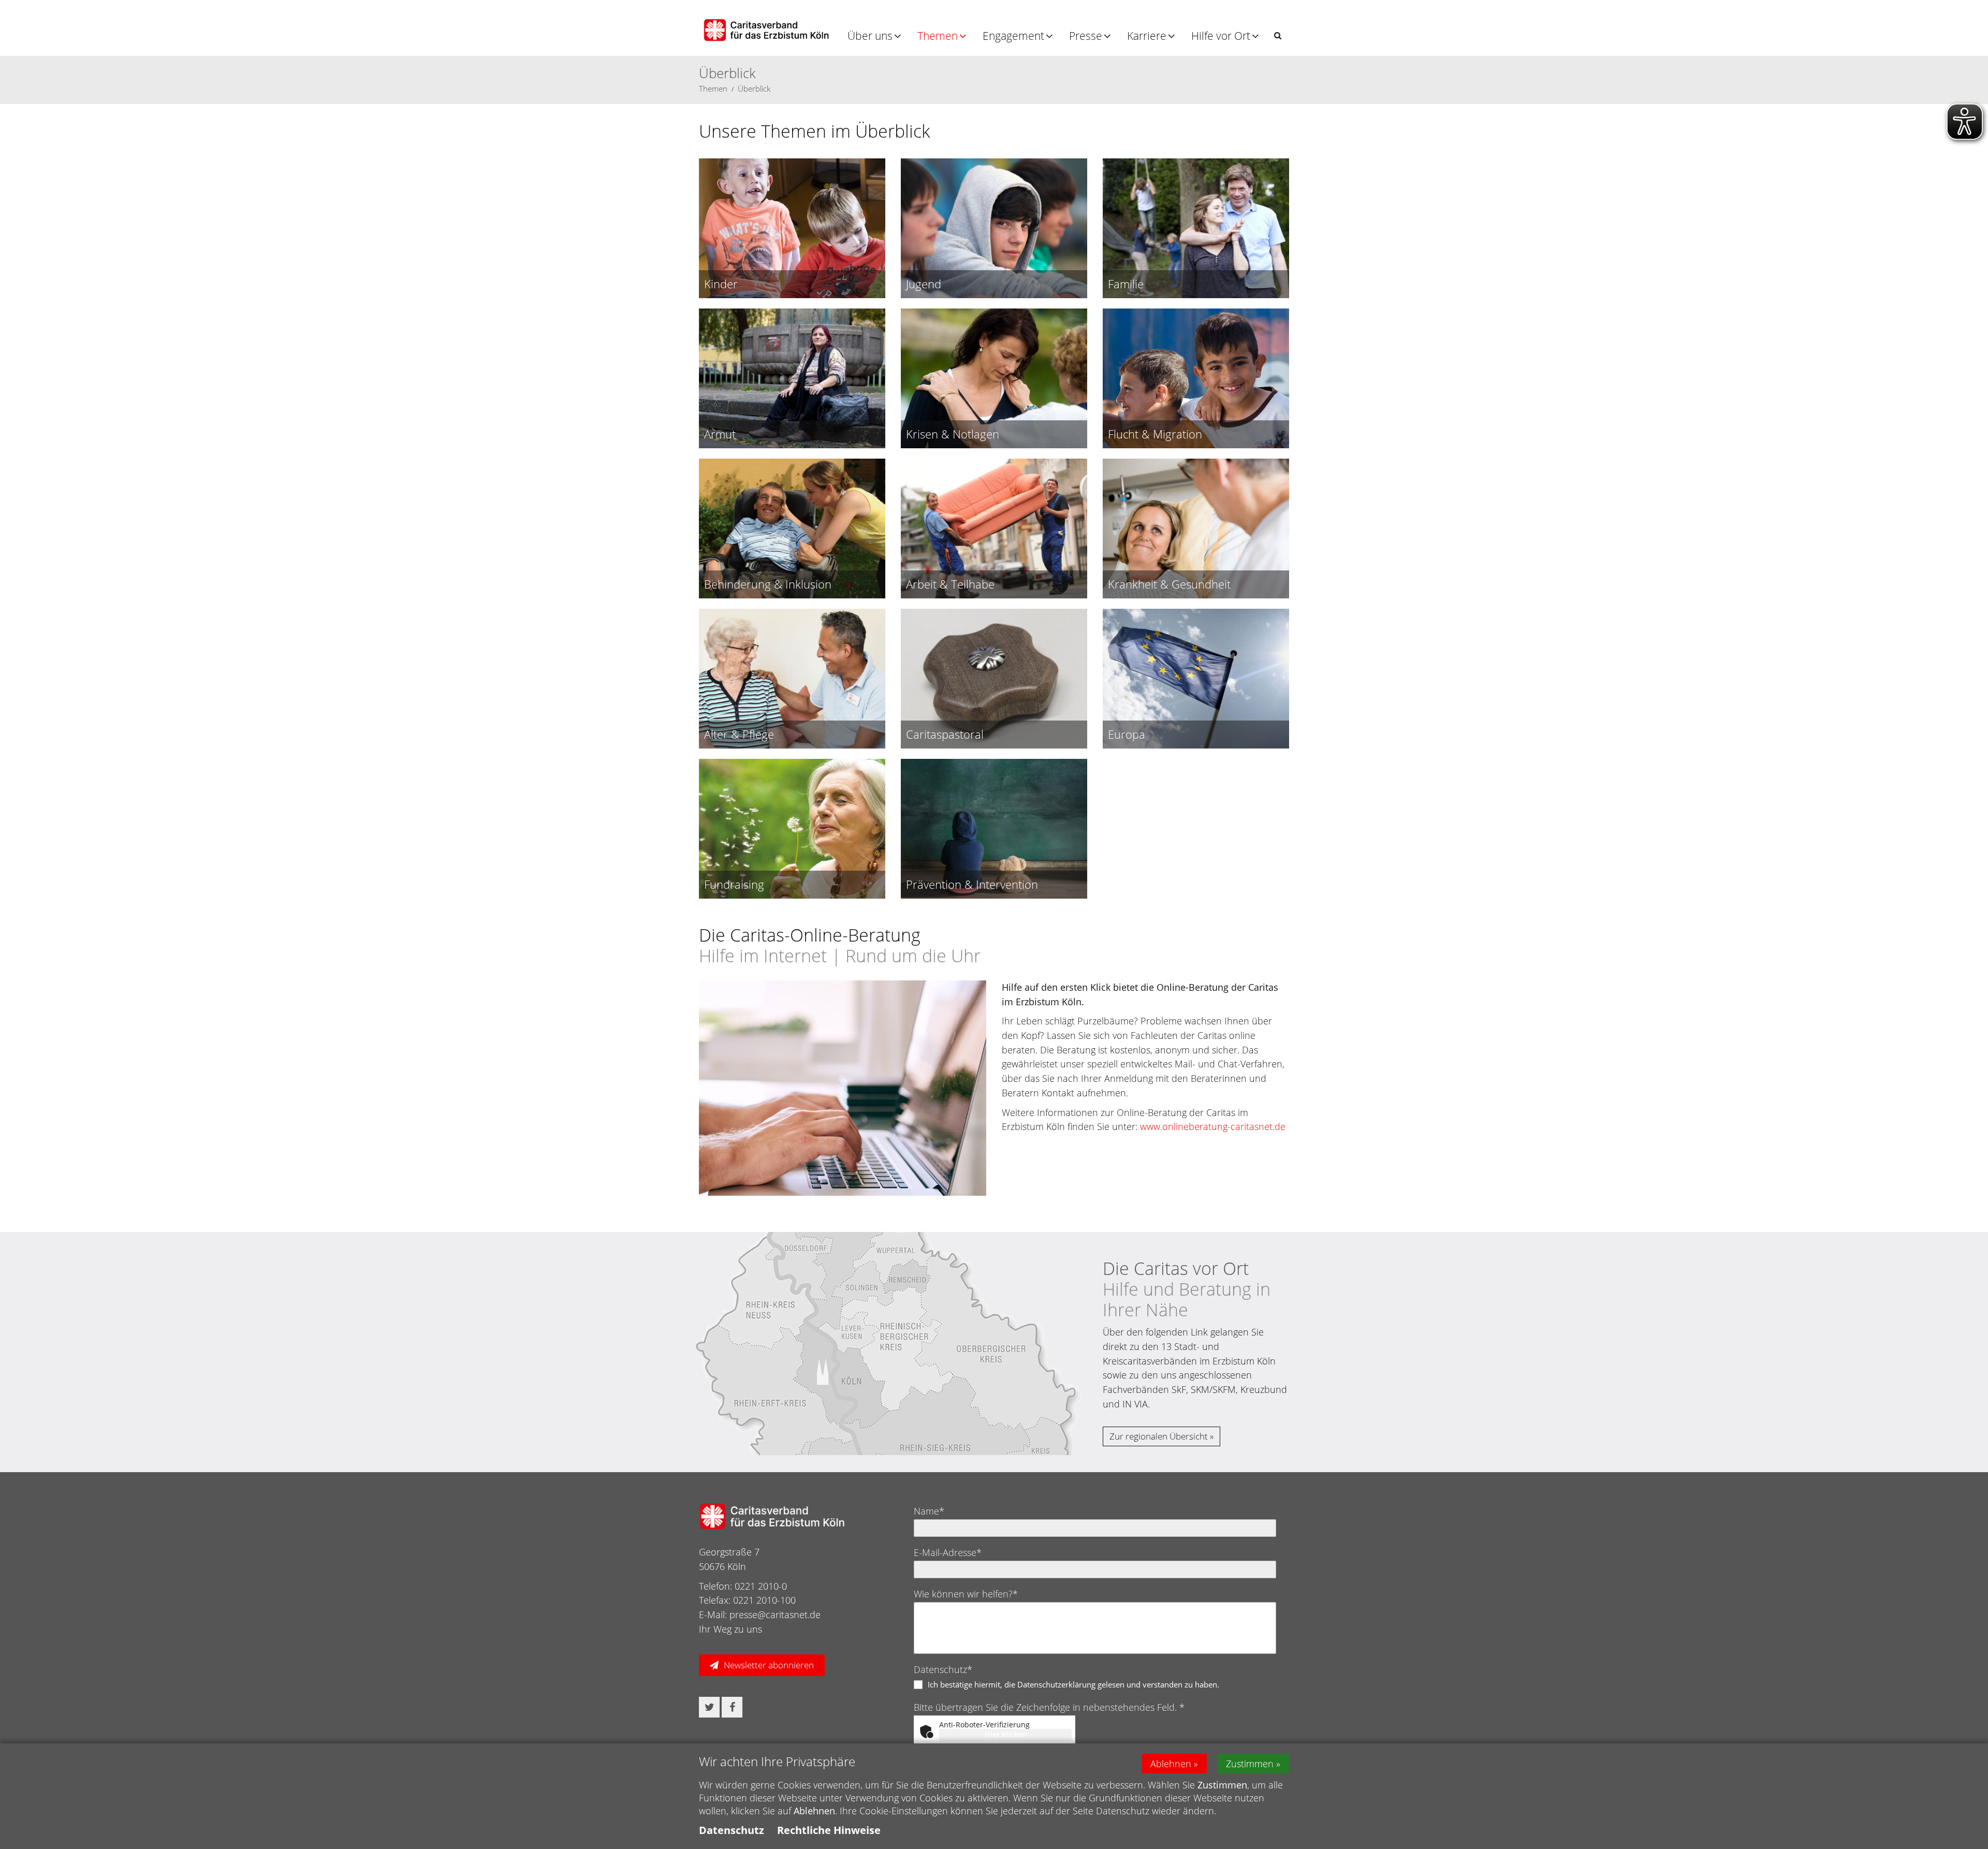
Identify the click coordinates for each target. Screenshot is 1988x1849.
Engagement (1013, 36)
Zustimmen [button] (1250, 1764)
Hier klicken (1006, 1734)
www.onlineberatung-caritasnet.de (1214, 1126)
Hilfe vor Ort (1221, 36)
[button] (1278, 35)
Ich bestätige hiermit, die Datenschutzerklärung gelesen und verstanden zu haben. (1073, 1684)
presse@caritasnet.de (775, 1615)
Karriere (1147, 36)
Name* (929, 1511)
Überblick (754, 89)
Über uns (870, 36)
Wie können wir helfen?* (966, 1594)
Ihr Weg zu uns (730, 1629)
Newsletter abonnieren (769, 1665)
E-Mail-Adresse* (948, 1552)
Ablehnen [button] (1171, 1764)
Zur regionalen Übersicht (1159, 1436)
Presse (1086, 36)
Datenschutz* (943, 1669)
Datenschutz (732, 1830)
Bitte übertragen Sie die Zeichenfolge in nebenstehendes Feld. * (1049, 1707)
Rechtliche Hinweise (829, 1830)
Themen (938, 36)
